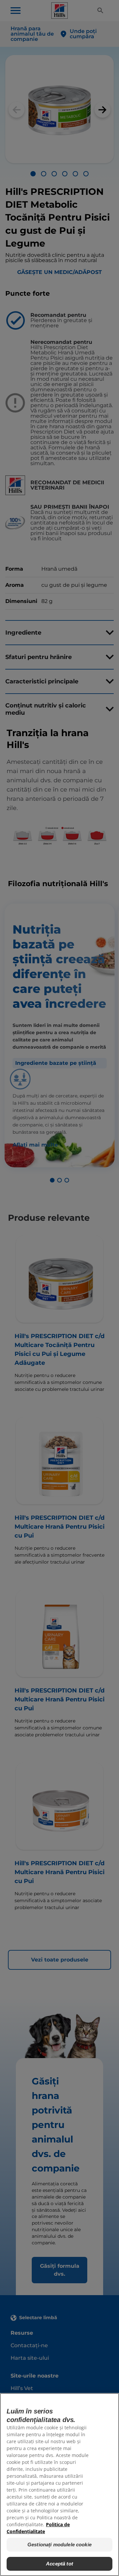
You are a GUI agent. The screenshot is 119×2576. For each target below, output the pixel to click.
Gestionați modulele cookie (59, 2545)
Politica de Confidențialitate (38, 2528)
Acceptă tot (59, 2564)
